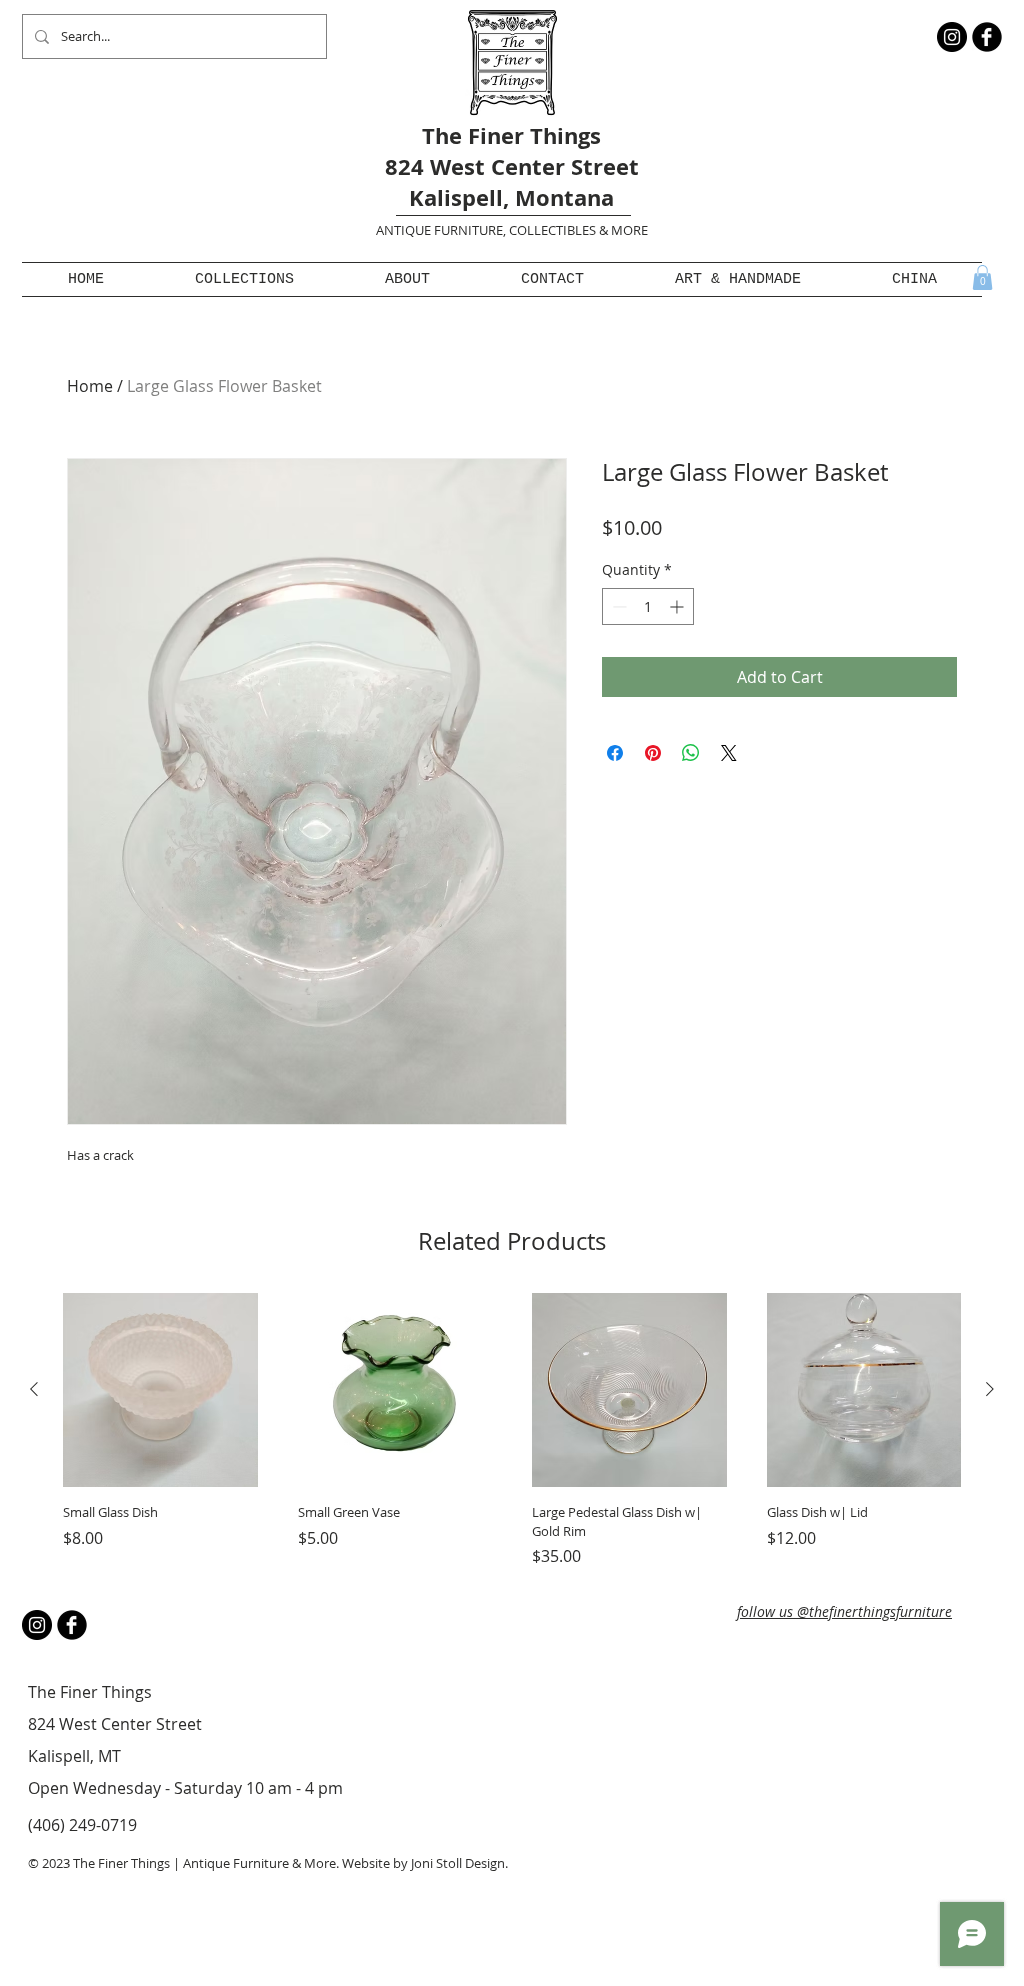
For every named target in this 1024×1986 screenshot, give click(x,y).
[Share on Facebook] (615, 753)
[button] (244, 279)
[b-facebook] (987, 37)
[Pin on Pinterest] (653, 753)
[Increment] (678, 606)
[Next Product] (990, 1389)
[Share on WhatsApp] (691, 753)
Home (90, 386)
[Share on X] (729, 753)
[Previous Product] (34, 1389)
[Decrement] (617, 606)
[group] (512, 1430)
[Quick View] (160, 1390)
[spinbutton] (648, 606)
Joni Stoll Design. (459, 1863)
